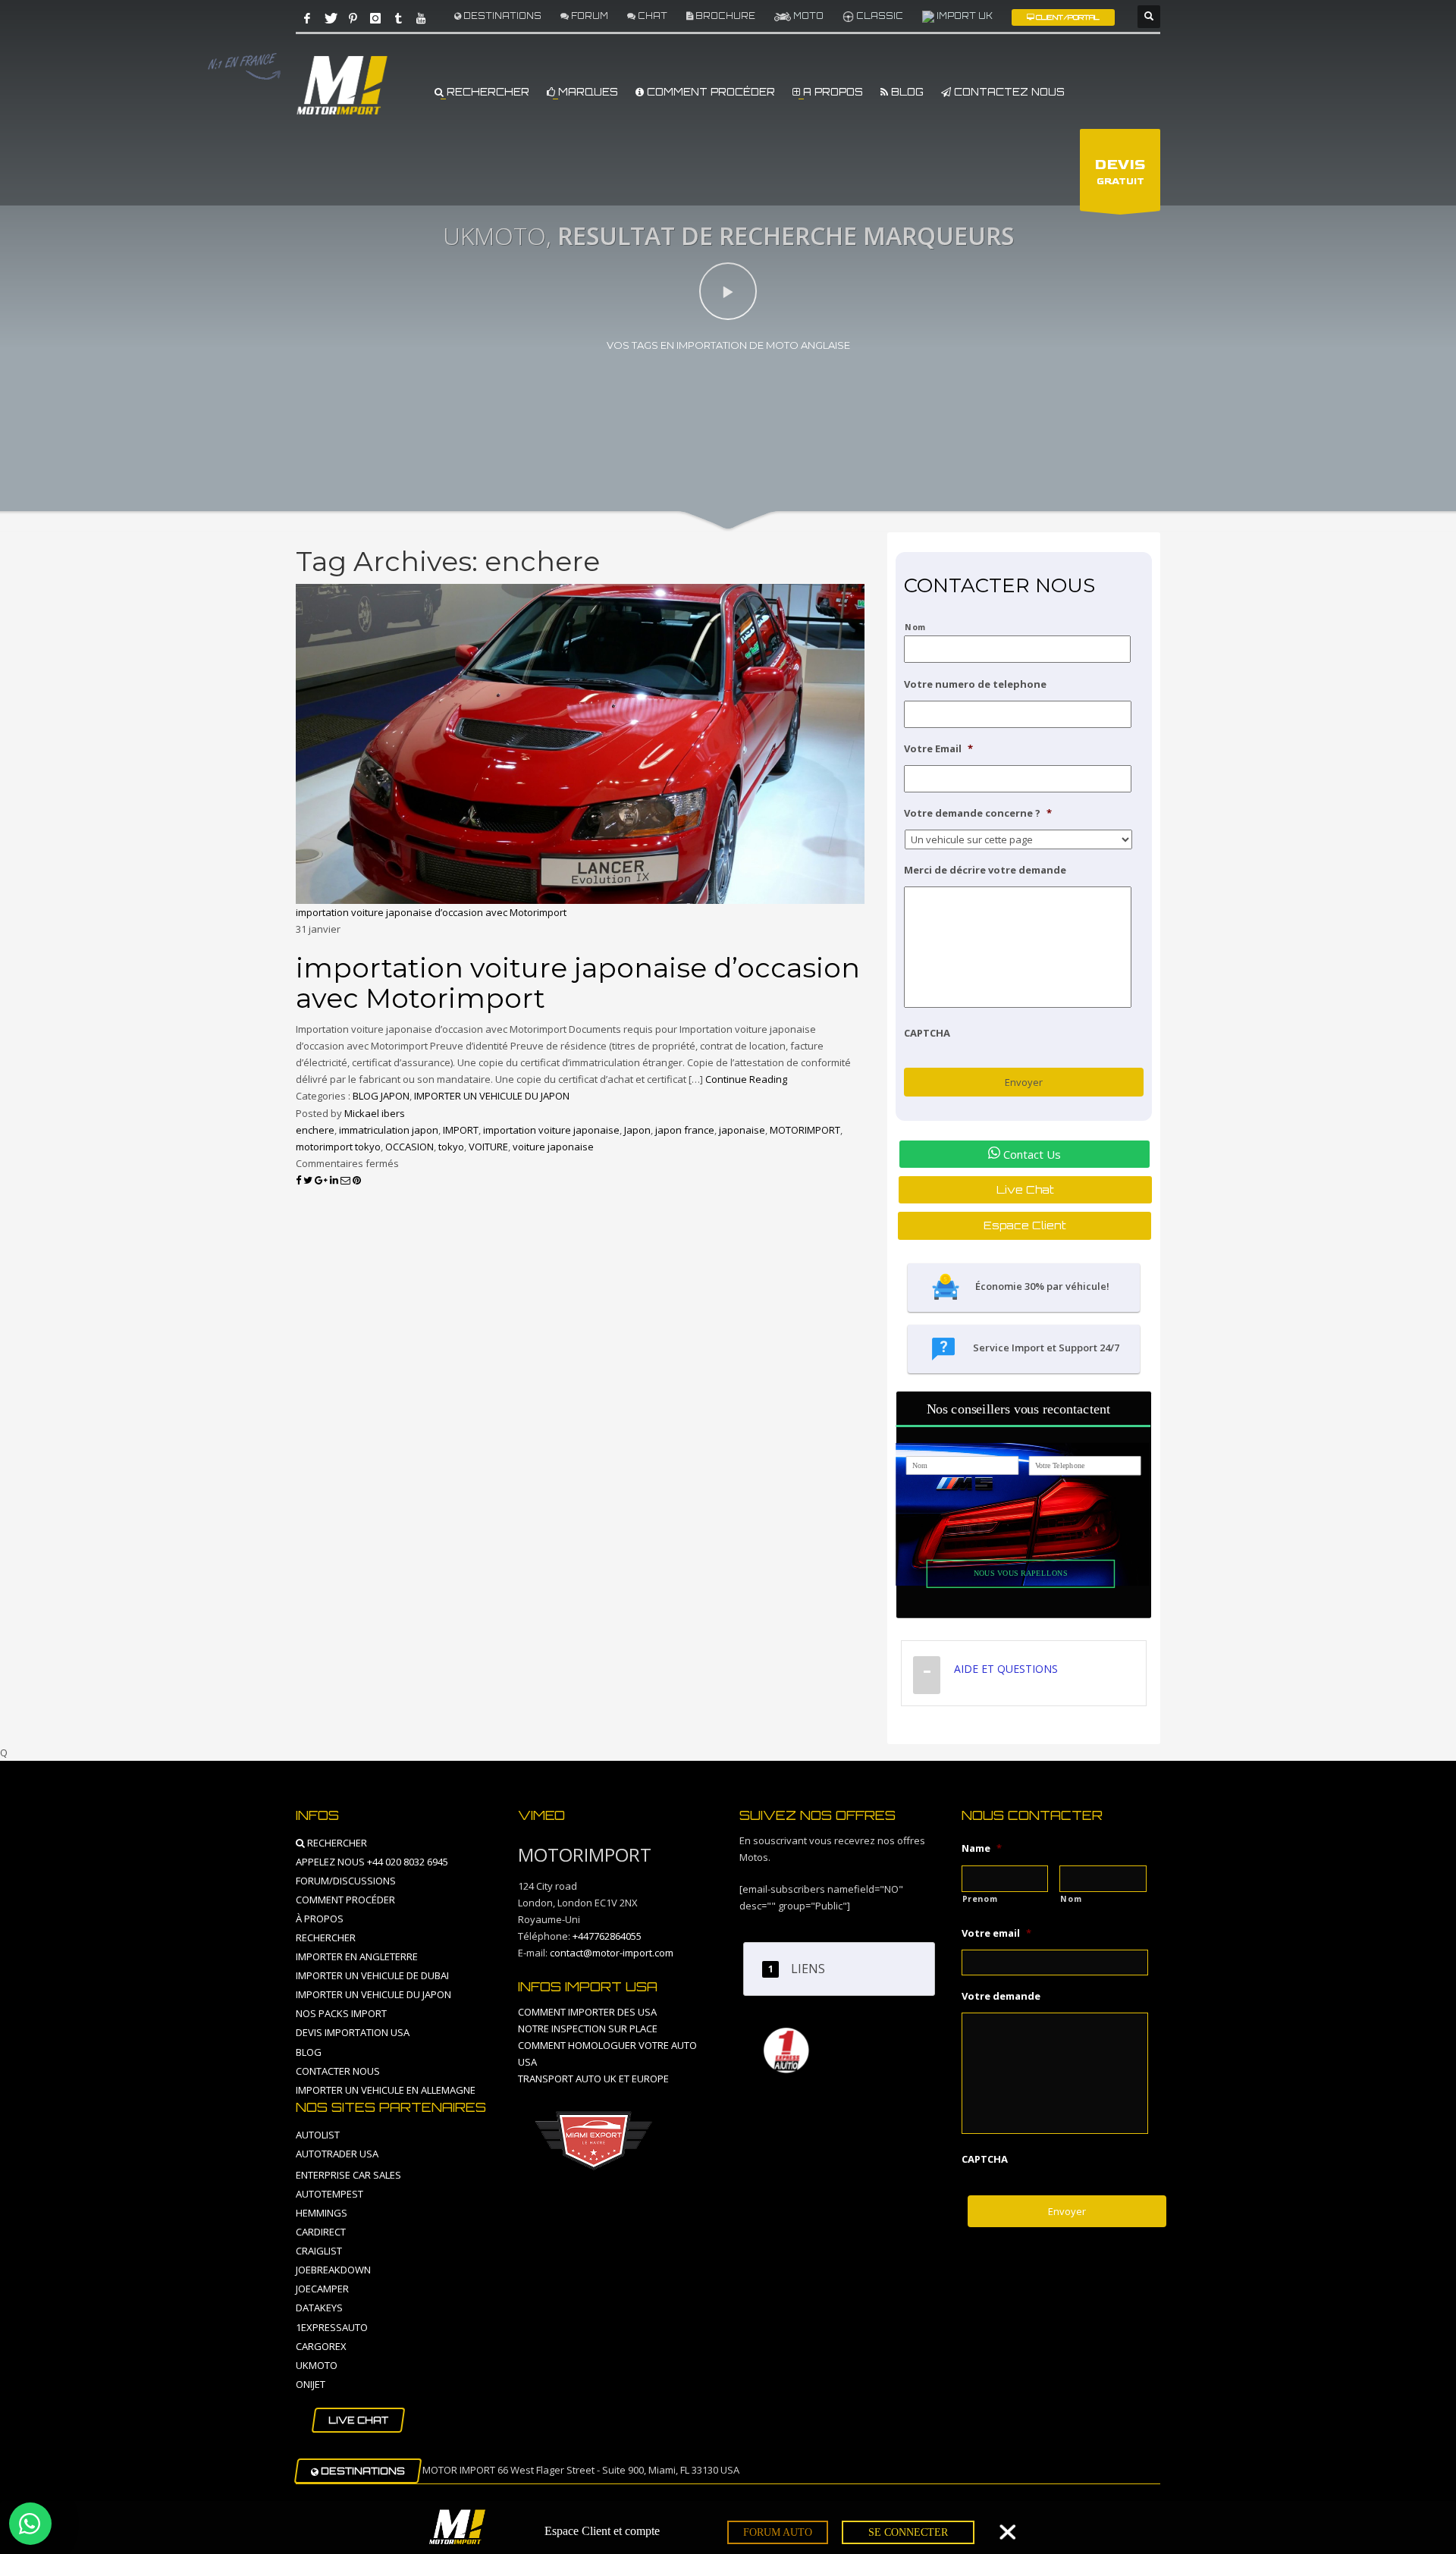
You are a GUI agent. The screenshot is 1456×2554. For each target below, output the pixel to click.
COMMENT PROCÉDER (709, 92)
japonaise (742, 1130)
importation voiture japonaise (551, 1130)
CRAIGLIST (319, 2251)
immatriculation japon (389, 1130)
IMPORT (461, 1130)
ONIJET (311, 2384)
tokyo (451, 1147)
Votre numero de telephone (975, 684)
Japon (637, 1130)
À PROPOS (320, 1919)
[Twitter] (330, 18)
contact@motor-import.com (612, 1953)
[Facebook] (307, 18)
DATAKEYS (319, 2308)
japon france (685, 1130)
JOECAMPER (322, 2289)
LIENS (808, 1969)
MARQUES (587, 92)
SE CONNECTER (908, 2532)
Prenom (980, 1899)
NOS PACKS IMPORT (341, 2013)
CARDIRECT (321, 2232)
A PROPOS (832, 92)
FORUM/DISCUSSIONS (346, 1881)
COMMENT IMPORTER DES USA (587, 2012)
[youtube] (421, 18)
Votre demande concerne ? (978, 813)
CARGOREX (321, 2346)
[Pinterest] (353, 18)
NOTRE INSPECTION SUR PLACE (588, 2028)
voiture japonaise (553, 1147)
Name (982, 1848)
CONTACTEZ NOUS (1008, 92)
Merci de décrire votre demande (985, 870)
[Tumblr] (398, 18)
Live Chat (1025, 1189)
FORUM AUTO (778, 2532)
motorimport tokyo (338, 1147)
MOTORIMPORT (805, 1130)
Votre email (996, 1933)
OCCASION (409, 1147)
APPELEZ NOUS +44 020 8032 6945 (372, 1862)
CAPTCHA (927, 1033)
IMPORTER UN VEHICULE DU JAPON (492, 1096)
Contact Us (1031, 1154)
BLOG (906, 92)
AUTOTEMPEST (329, 2194)
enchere (315, 1130)
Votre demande (1001, 1996)
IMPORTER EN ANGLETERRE (357, 1956)
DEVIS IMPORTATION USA (353, 2032)
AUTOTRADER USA (337, 2154)
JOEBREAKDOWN (333, 2270)
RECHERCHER (486, 92)
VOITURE (488, 1147)
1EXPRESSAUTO (332, 2327)
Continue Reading (746, 1079)
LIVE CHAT (358, 2420)
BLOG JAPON (381, 1096)
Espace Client (1025, 1225)
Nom (915, 627)
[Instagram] (375, 18)
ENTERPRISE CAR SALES (348, 2175)
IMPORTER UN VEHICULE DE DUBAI (372, 1975)
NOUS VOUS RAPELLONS (1021, 1573)
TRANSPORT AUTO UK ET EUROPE (593, 2079)
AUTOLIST (318, 2135)
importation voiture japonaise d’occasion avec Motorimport (431, 912)
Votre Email (938, 749)
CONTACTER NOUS (338, 2071)
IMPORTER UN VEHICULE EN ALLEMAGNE (386, 2090)
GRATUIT (1120, 172)
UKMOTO (317, 2365)
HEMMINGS (322, 2213)
